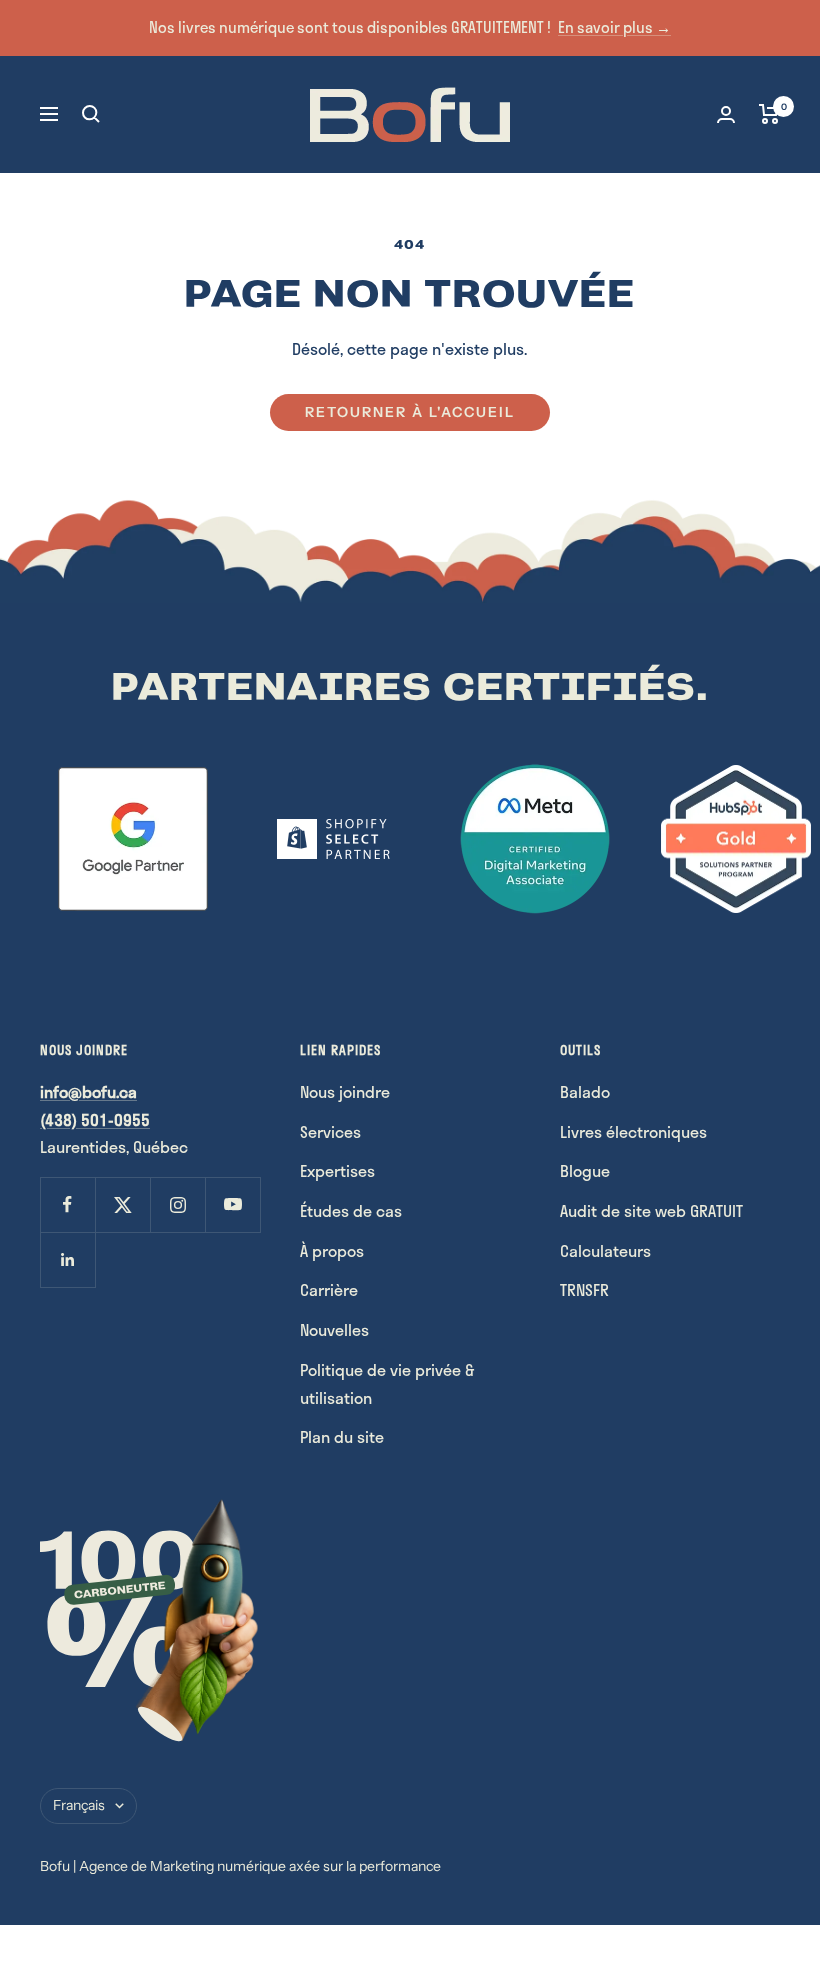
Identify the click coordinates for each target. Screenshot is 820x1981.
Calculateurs (605, 1250)
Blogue (585, 1170)
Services (330, 1131)
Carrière (329, 1289)
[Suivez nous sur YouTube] (232, 1204)
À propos (332, 1250)
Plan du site (342, 1436)
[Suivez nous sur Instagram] (177, 1204)
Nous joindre (345, 1091)
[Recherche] (91, 114)
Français (79, 1805)
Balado (585, 1091)
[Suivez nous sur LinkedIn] (67, 1259)
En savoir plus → (614, 27)
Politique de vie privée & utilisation (387, 1383)
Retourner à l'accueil (410, 412)
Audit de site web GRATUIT (651, 1210)
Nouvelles (334, 1329)
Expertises (337, 1170)
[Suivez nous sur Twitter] (122, 1204)
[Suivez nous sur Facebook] (67, 1204)
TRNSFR (584, 1289)
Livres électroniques (633, 1131)
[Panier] (769, 114)
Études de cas (351, 1210)
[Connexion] (726, 114)
